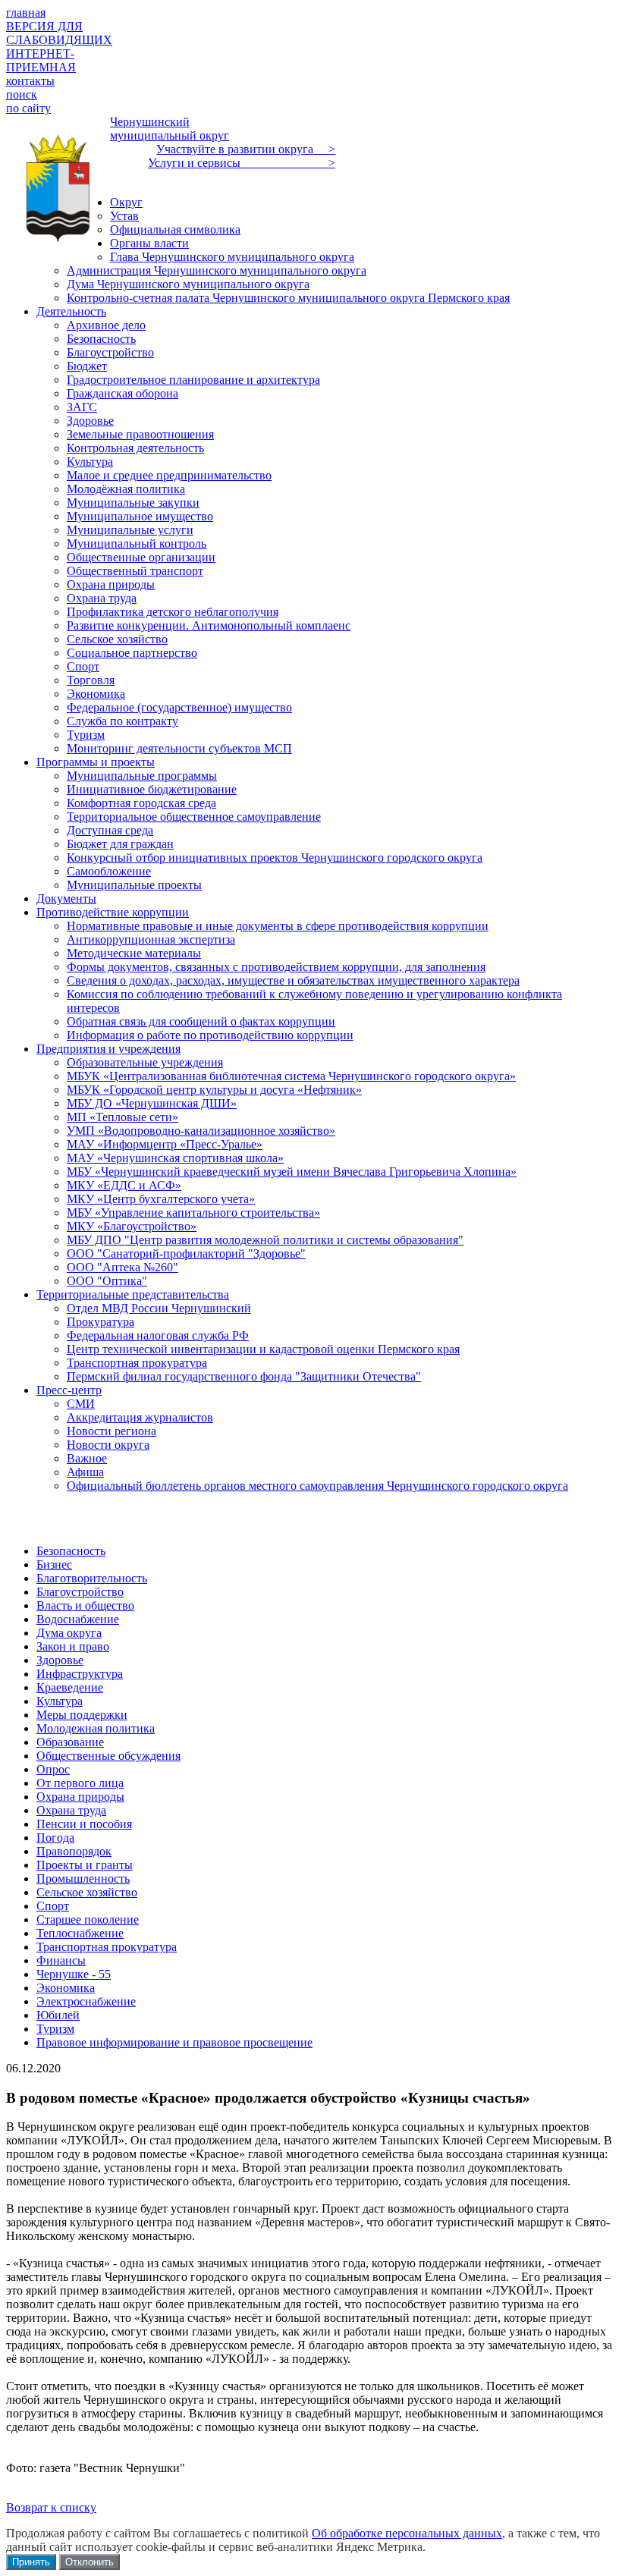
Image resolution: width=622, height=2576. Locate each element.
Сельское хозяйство (87, 1892)
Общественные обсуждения (108, 1756)
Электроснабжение (86, 2001)
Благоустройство (80, 1592)
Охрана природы (80, 1797)
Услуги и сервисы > (242, 163)
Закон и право (73, 1646)
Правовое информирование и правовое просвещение (174, 2042)
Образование (70, 1742)
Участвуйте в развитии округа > (246, 149)
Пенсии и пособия (84, 1824)
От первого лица (80, 1783)
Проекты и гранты (85, 1865)
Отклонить (90, 2562)
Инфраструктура (80, 1674)
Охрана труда (71, 1810)
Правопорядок (74, 1851)
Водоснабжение (78, 1619)
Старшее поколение (88, 1919)
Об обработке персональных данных (407, 2533)
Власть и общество (85, 1605)
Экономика (66, 1988)
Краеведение (70, 1687)
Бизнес (54, 1564)
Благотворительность (92, 1578)
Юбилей (58, 2015)
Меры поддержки (82, 1715)
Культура (60, 1701)
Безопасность (71, 1551)
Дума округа (69, 1633)
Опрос (53, 1769)
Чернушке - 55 (74, 1974)
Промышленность (83, 1879)
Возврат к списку (51, 2507)
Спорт (53, 1906)
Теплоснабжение (80, 1933)
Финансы (61, 1960)
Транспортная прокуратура (107, 1947)
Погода (55, 1838)
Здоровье (60, 1660)
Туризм (55, 2029)
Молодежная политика (96, 1728)
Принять (31, 2562)
